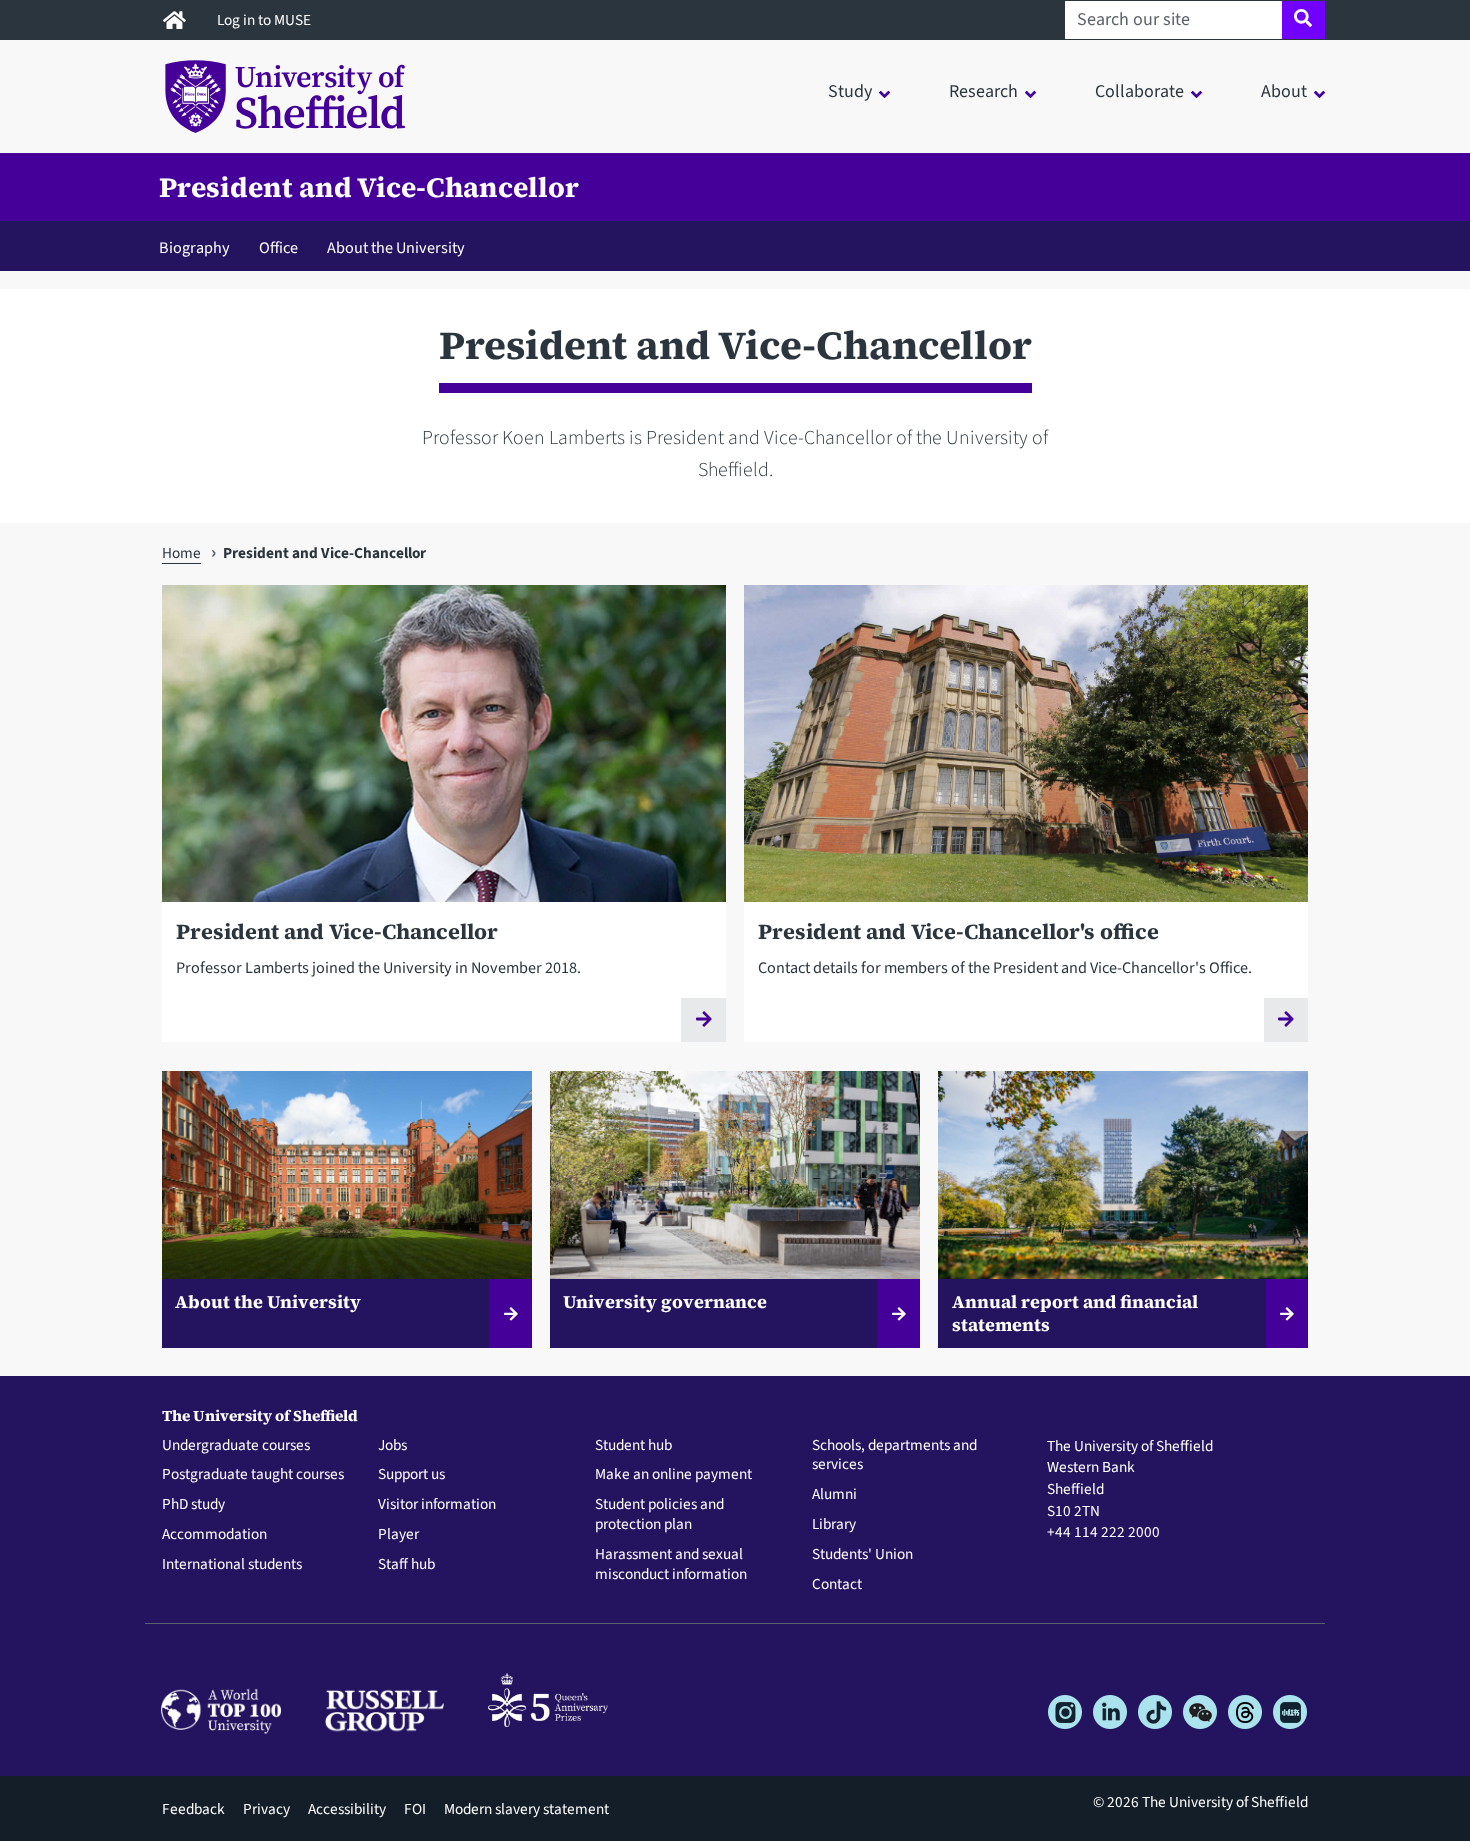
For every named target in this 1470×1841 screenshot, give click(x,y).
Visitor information (437, 1505)
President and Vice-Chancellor (369, 187)
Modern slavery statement (526, 1809)
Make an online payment (673, 1475)
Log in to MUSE (265, 20)
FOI (415, 1809)
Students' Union (862, 1555)
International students (232, 1565)
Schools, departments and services (894, 1456)
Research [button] (983, 91)
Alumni (834, 1495)
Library (834, 1525)
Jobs (392, 1446)
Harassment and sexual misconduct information (671, 1565)
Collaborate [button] (1139, 91)
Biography (194, 247)
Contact (837, 1585)
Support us (411, 1475)
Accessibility (347, 1809)
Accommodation (214, 1535)
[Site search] (1303, 20)
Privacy (266, 1809)
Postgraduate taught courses (253, 1475)
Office (278, 247)
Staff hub (406, 1565)
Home (181, 553)
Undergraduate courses (236, 1446)
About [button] (1284, 91)
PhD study (193, 1505)
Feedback (193, 1809)
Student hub (633, 1446)
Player (398, 1535)
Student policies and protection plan (659, 1515)
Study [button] (850, 91)
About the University (396, 247)
